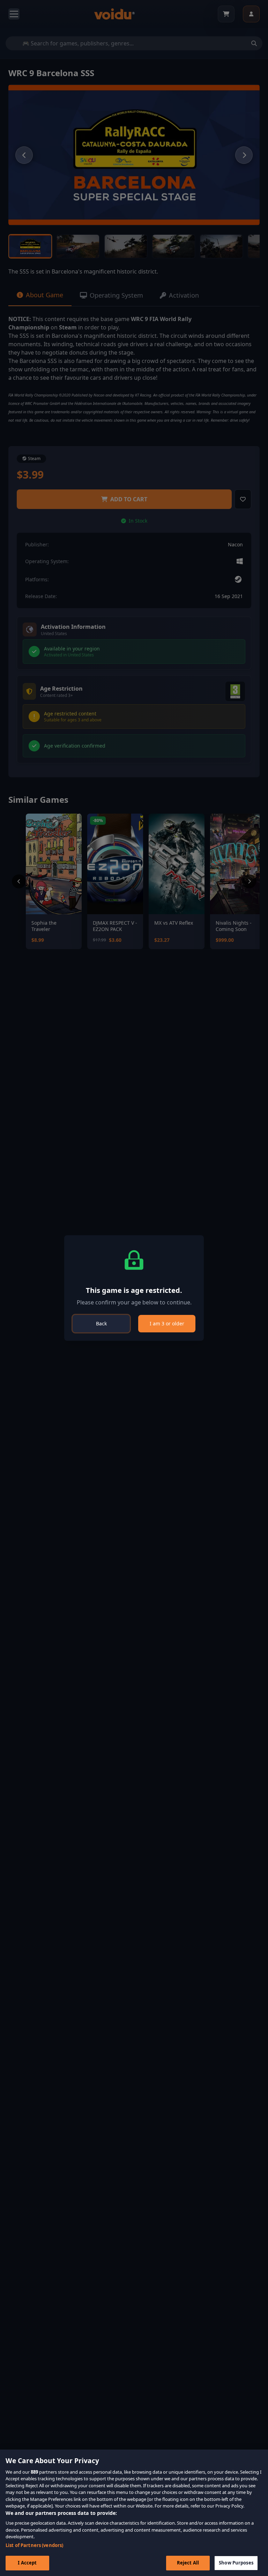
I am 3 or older (167, 1323)
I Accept (27, 2563)
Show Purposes (236, 2563)
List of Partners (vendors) (34, 2545)
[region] (134, 2513)
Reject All (188, 2563)
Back (101, 1323)
